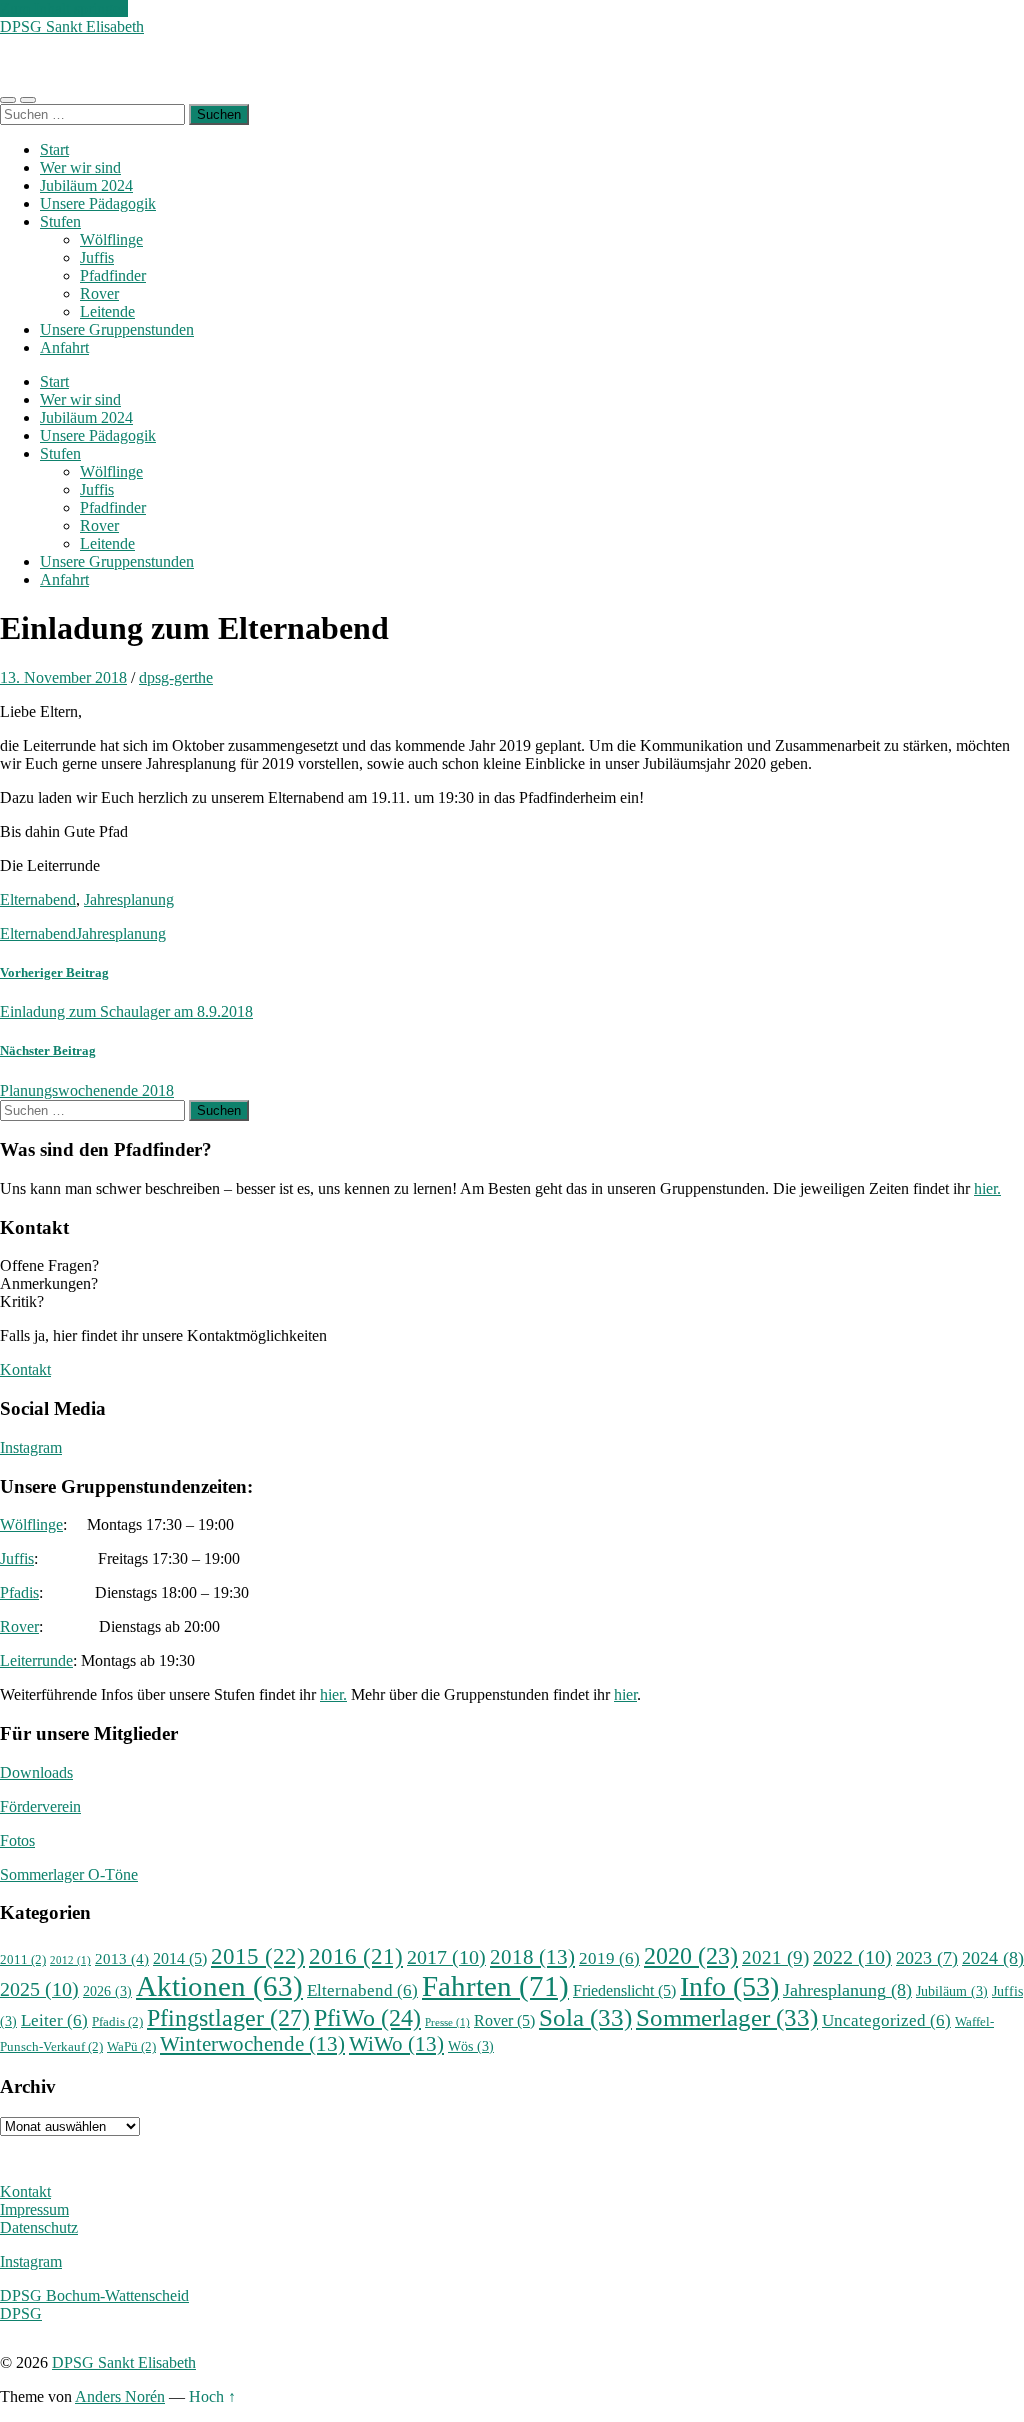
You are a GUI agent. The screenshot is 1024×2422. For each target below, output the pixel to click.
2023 (927, 1958)
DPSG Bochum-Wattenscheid (94, 2295)
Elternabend (38, 899)
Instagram (31, 1447)
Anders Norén (120, 2396)
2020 (691, 1956)
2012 (70, 1960)
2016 (356, 1956)
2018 (532, 1957)
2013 (122, 1958)
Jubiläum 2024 (86, 185)
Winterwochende (252, 2044)
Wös (471, 2046)
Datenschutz (39, 2227)
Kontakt (25, 1369)
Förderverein (40, 1806)
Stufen (60, 221)
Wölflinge (111, 239)
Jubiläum (952, 1991)
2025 (39, 1989)
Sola (585, 2017)
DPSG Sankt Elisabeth (72, 26)
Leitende (107, 311)
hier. (987, 1188)
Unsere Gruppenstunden (117, 329)
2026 (107, 1991)
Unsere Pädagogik (98, 203)
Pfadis (19, 1592)
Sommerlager (727, 2017)
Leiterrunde (36, 1660)
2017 (446, 1957)
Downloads (36, 1772)
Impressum (34, 2209)
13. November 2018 (63, 677)
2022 (852, 1957)
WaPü (131, 2047)
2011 (23, 1960)
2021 (775, 1957)
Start (54, 149)
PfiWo (367, 2018)
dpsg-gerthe (176, 677)
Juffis (97, 257)
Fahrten (495, 1986)
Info (729, 1986)
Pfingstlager (228, 2017)
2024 (993, 1958)
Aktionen (219, 1986)
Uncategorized (886, 2020)
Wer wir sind (80, 167)
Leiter (54, 2020)
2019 (609, 1958)
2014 (180, 1958)
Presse (447, 2022)
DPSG (21, 2313)
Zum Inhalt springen (64, 8)
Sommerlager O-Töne (69, 1874)
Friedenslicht (624, 1990)
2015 (258, 1956)
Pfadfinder (113, 275)
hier (625, 1694)
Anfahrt (64, 347)
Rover (99, 293)
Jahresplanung (129, 899)
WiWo (396, 2044)
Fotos (17, 1840)
